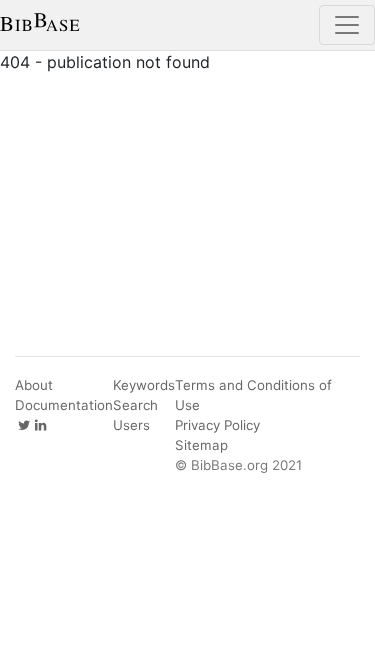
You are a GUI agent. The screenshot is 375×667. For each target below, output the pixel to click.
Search (135, 405)
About (34, 385)
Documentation (64, 405)
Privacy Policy (217, 425)
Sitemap (201, 445)
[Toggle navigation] (347, 25)
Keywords (144, 385)
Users (131, 425)
